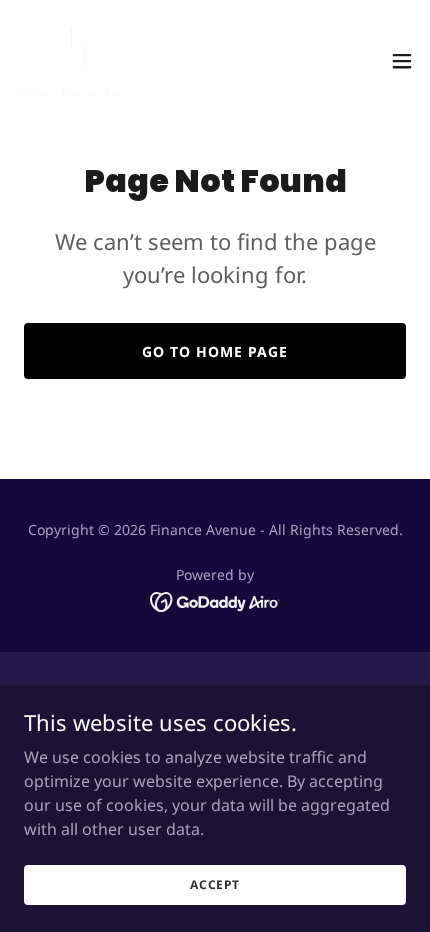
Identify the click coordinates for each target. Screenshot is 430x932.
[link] (68, 60)
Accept (215, 884)
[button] (402, 61)
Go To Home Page (215, 351)
